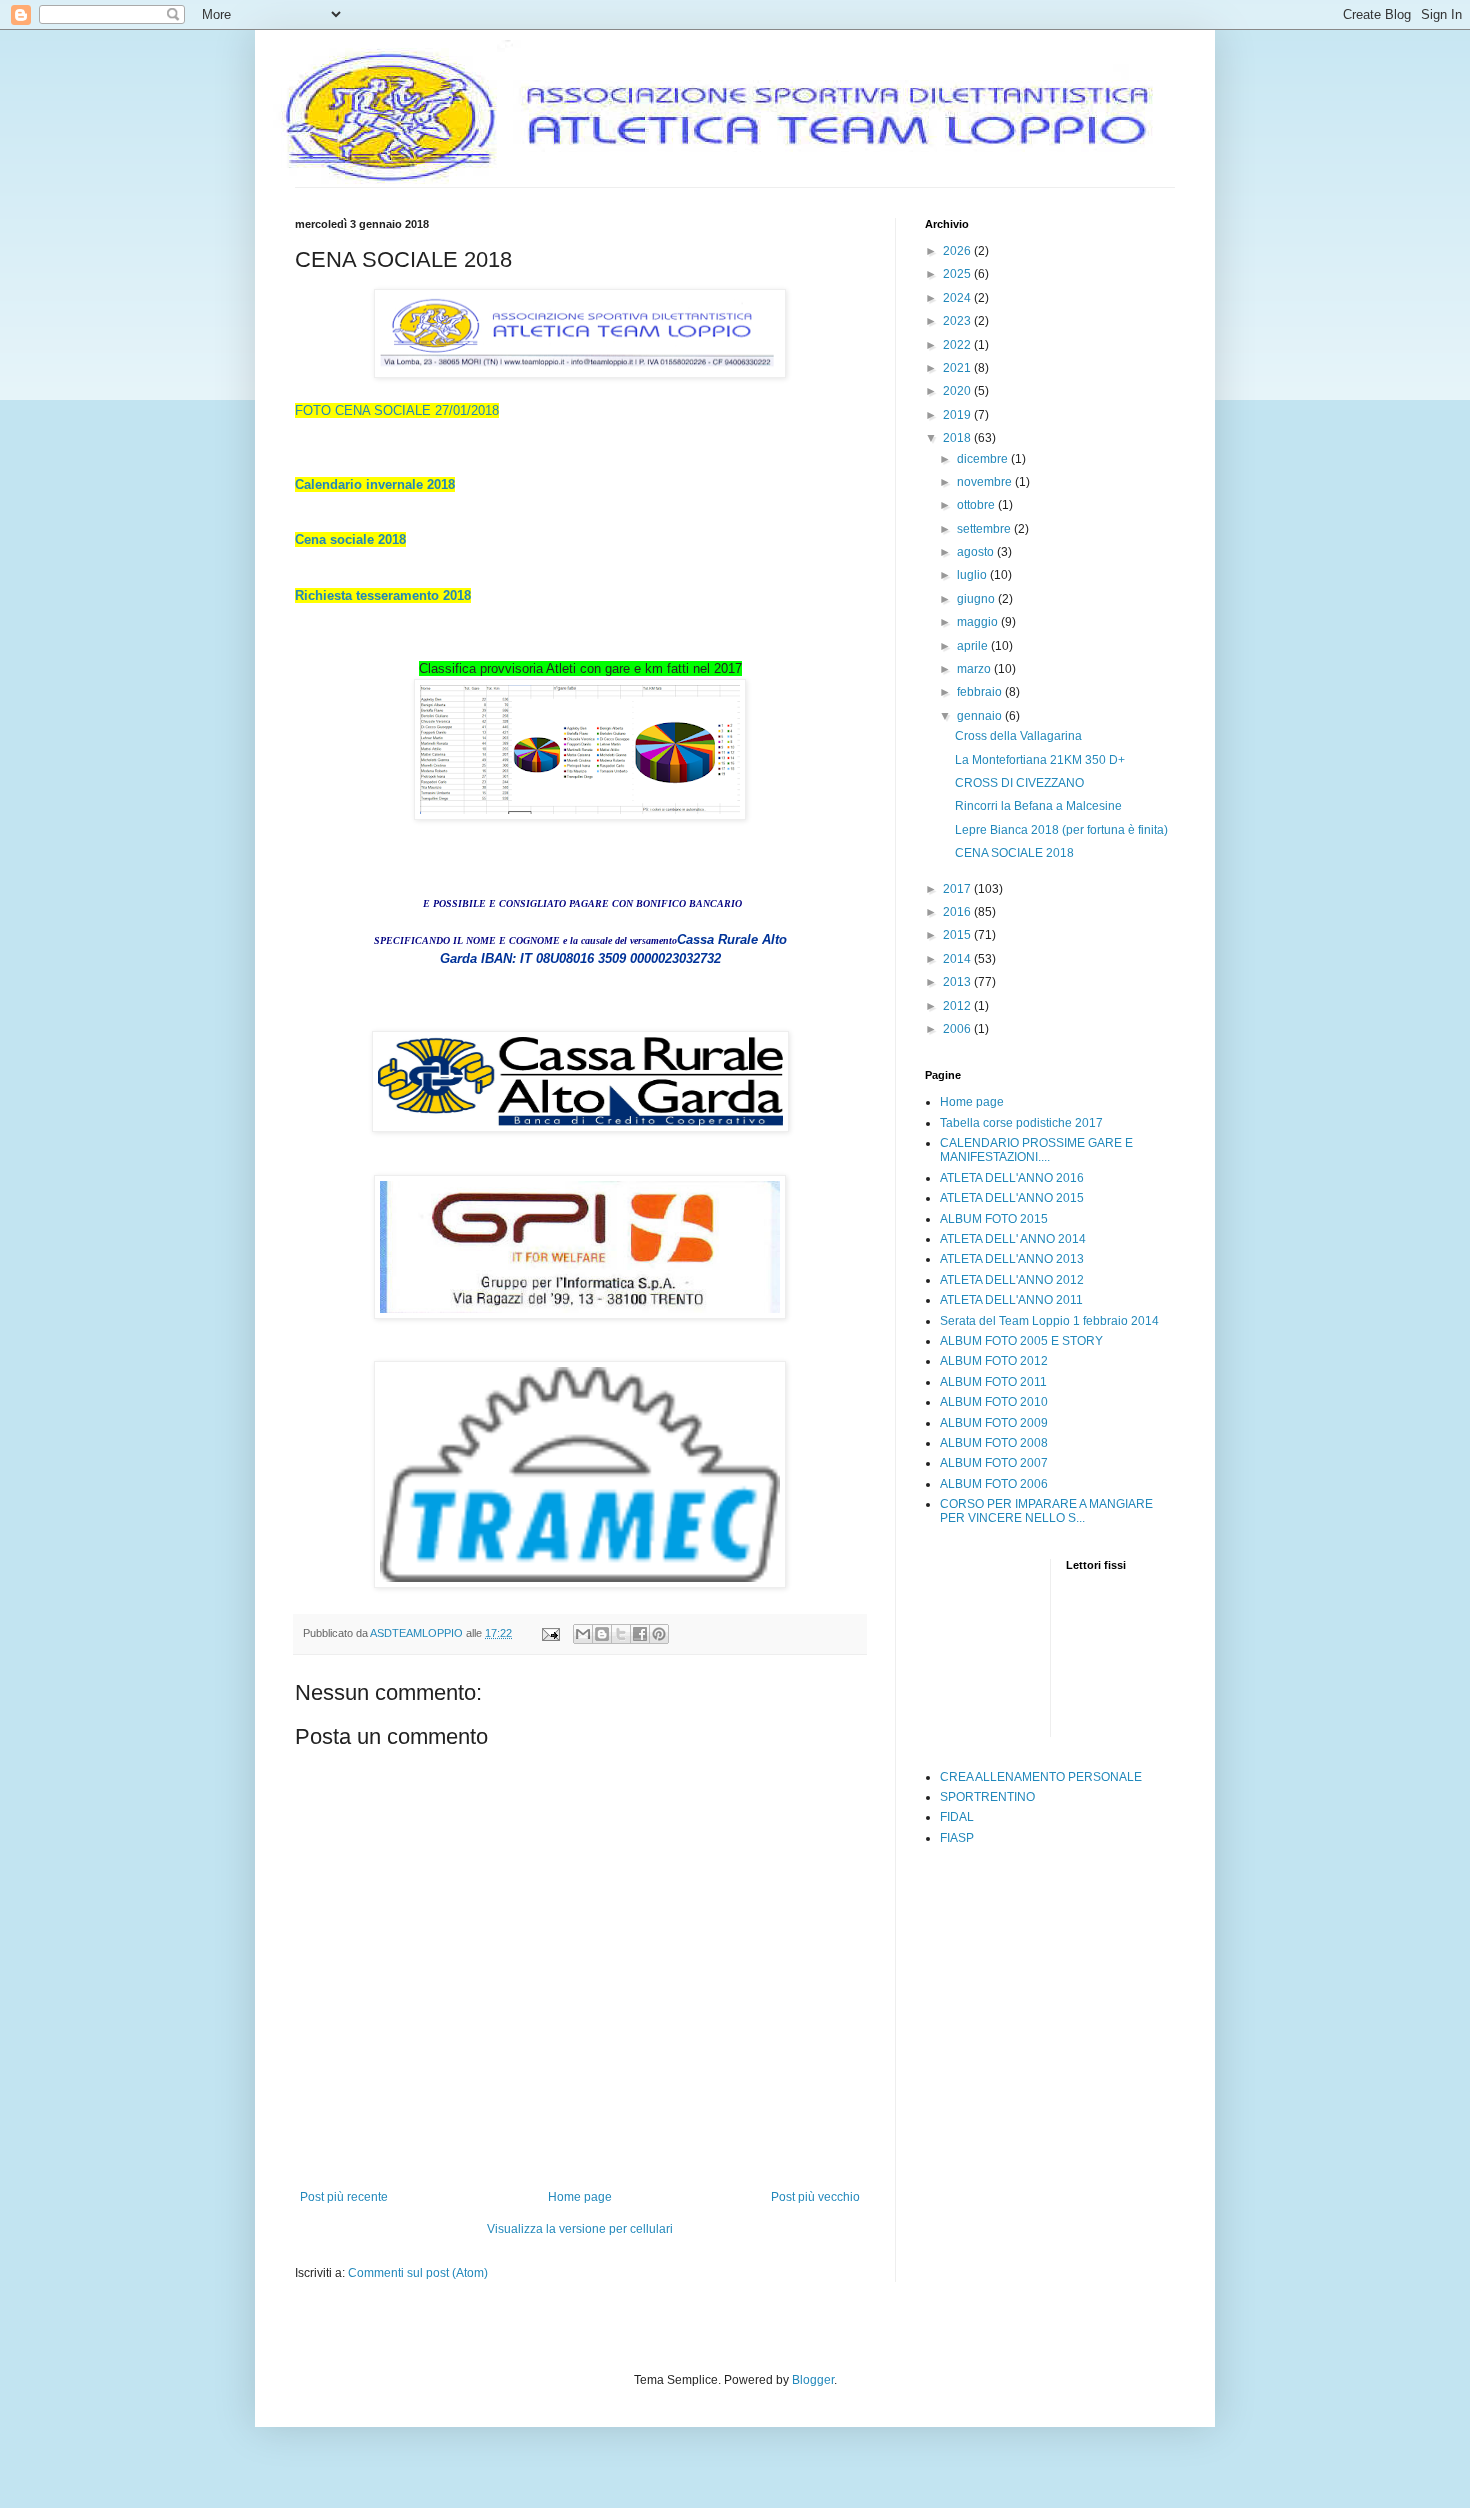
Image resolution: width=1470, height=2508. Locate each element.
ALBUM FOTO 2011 (993, 1382)
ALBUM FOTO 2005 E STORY (1021, 1341)
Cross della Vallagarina (1018, 736)
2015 (958, 935)
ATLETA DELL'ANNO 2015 (1012, 1198)
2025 (958, 274)
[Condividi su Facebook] (640, 1634)
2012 (958, 1006)
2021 (958, 368)
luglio (973, 575)
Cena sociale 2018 (350, 539)
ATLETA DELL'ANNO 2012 (1012, 1280)
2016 (958, 912)
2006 (958, 1029)
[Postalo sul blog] (602, 1634)
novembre (986, 482)
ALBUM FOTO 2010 (994, 1402)
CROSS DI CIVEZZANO (1019, 783)
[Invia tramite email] (583, 1634)
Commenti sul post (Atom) (418, 2273)
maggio (979, 622)
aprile (974, 646)
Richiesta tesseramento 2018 (383, 595)
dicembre (984, 459)
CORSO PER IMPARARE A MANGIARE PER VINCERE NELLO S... (1046, 1511)
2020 (958, 391)
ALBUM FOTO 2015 (994, 1219)
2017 (958, 889)
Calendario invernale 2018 (375, 484)
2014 (958, 959)
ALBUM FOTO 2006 (994, 1484)
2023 (958, 321)
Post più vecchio (815, 2197)
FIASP (957, 1838)
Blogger (813, 2380)
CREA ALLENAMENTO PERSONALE (1041, 1777)
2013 (958, 982)
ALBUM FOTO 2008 (994, 1443)
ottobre (977, 505)
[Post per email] (550, 1633)
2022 (958, 345)
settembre (985, 529)
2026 (958, 251)
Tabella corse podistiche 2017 (1021, 1123)
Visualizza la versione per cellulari (580, 2229)
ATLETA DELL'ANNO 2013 (1012, 1259)
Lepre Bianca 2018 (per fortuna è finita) (1061, 830)
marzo (975, 669)
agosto (977, 552)
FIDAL (957, 1817)
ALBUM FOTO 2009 (994, 1423)
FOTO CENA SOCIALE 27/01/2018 (397, 410)
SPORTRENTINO (987, 1797)
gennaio (981, 716)
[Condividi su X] (621, 1634)
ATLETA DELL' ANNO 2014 (1013, 1239)
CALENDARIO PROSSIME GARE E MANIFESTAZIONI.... (1036, 1150)
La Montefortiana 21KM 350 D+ (1040, 760)
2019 (958, 415)
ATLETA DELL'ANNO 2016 (1012, 1178)
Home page (580, 2197)
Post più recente (344, 2197)
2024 (958, 298)
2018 (958, 438)
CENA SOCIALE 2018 (1014, 853)
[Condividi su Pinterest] (659, 1634)
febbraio (981, 692)
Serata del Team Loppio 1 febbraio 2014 (1049, 1321)
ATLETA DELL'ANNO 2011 (1011, 1300)
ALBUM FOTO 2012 (994, 1361)
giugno (977, 599)
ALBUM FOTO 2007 (994, 1463)
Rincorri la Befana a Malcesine (1038, 806)
